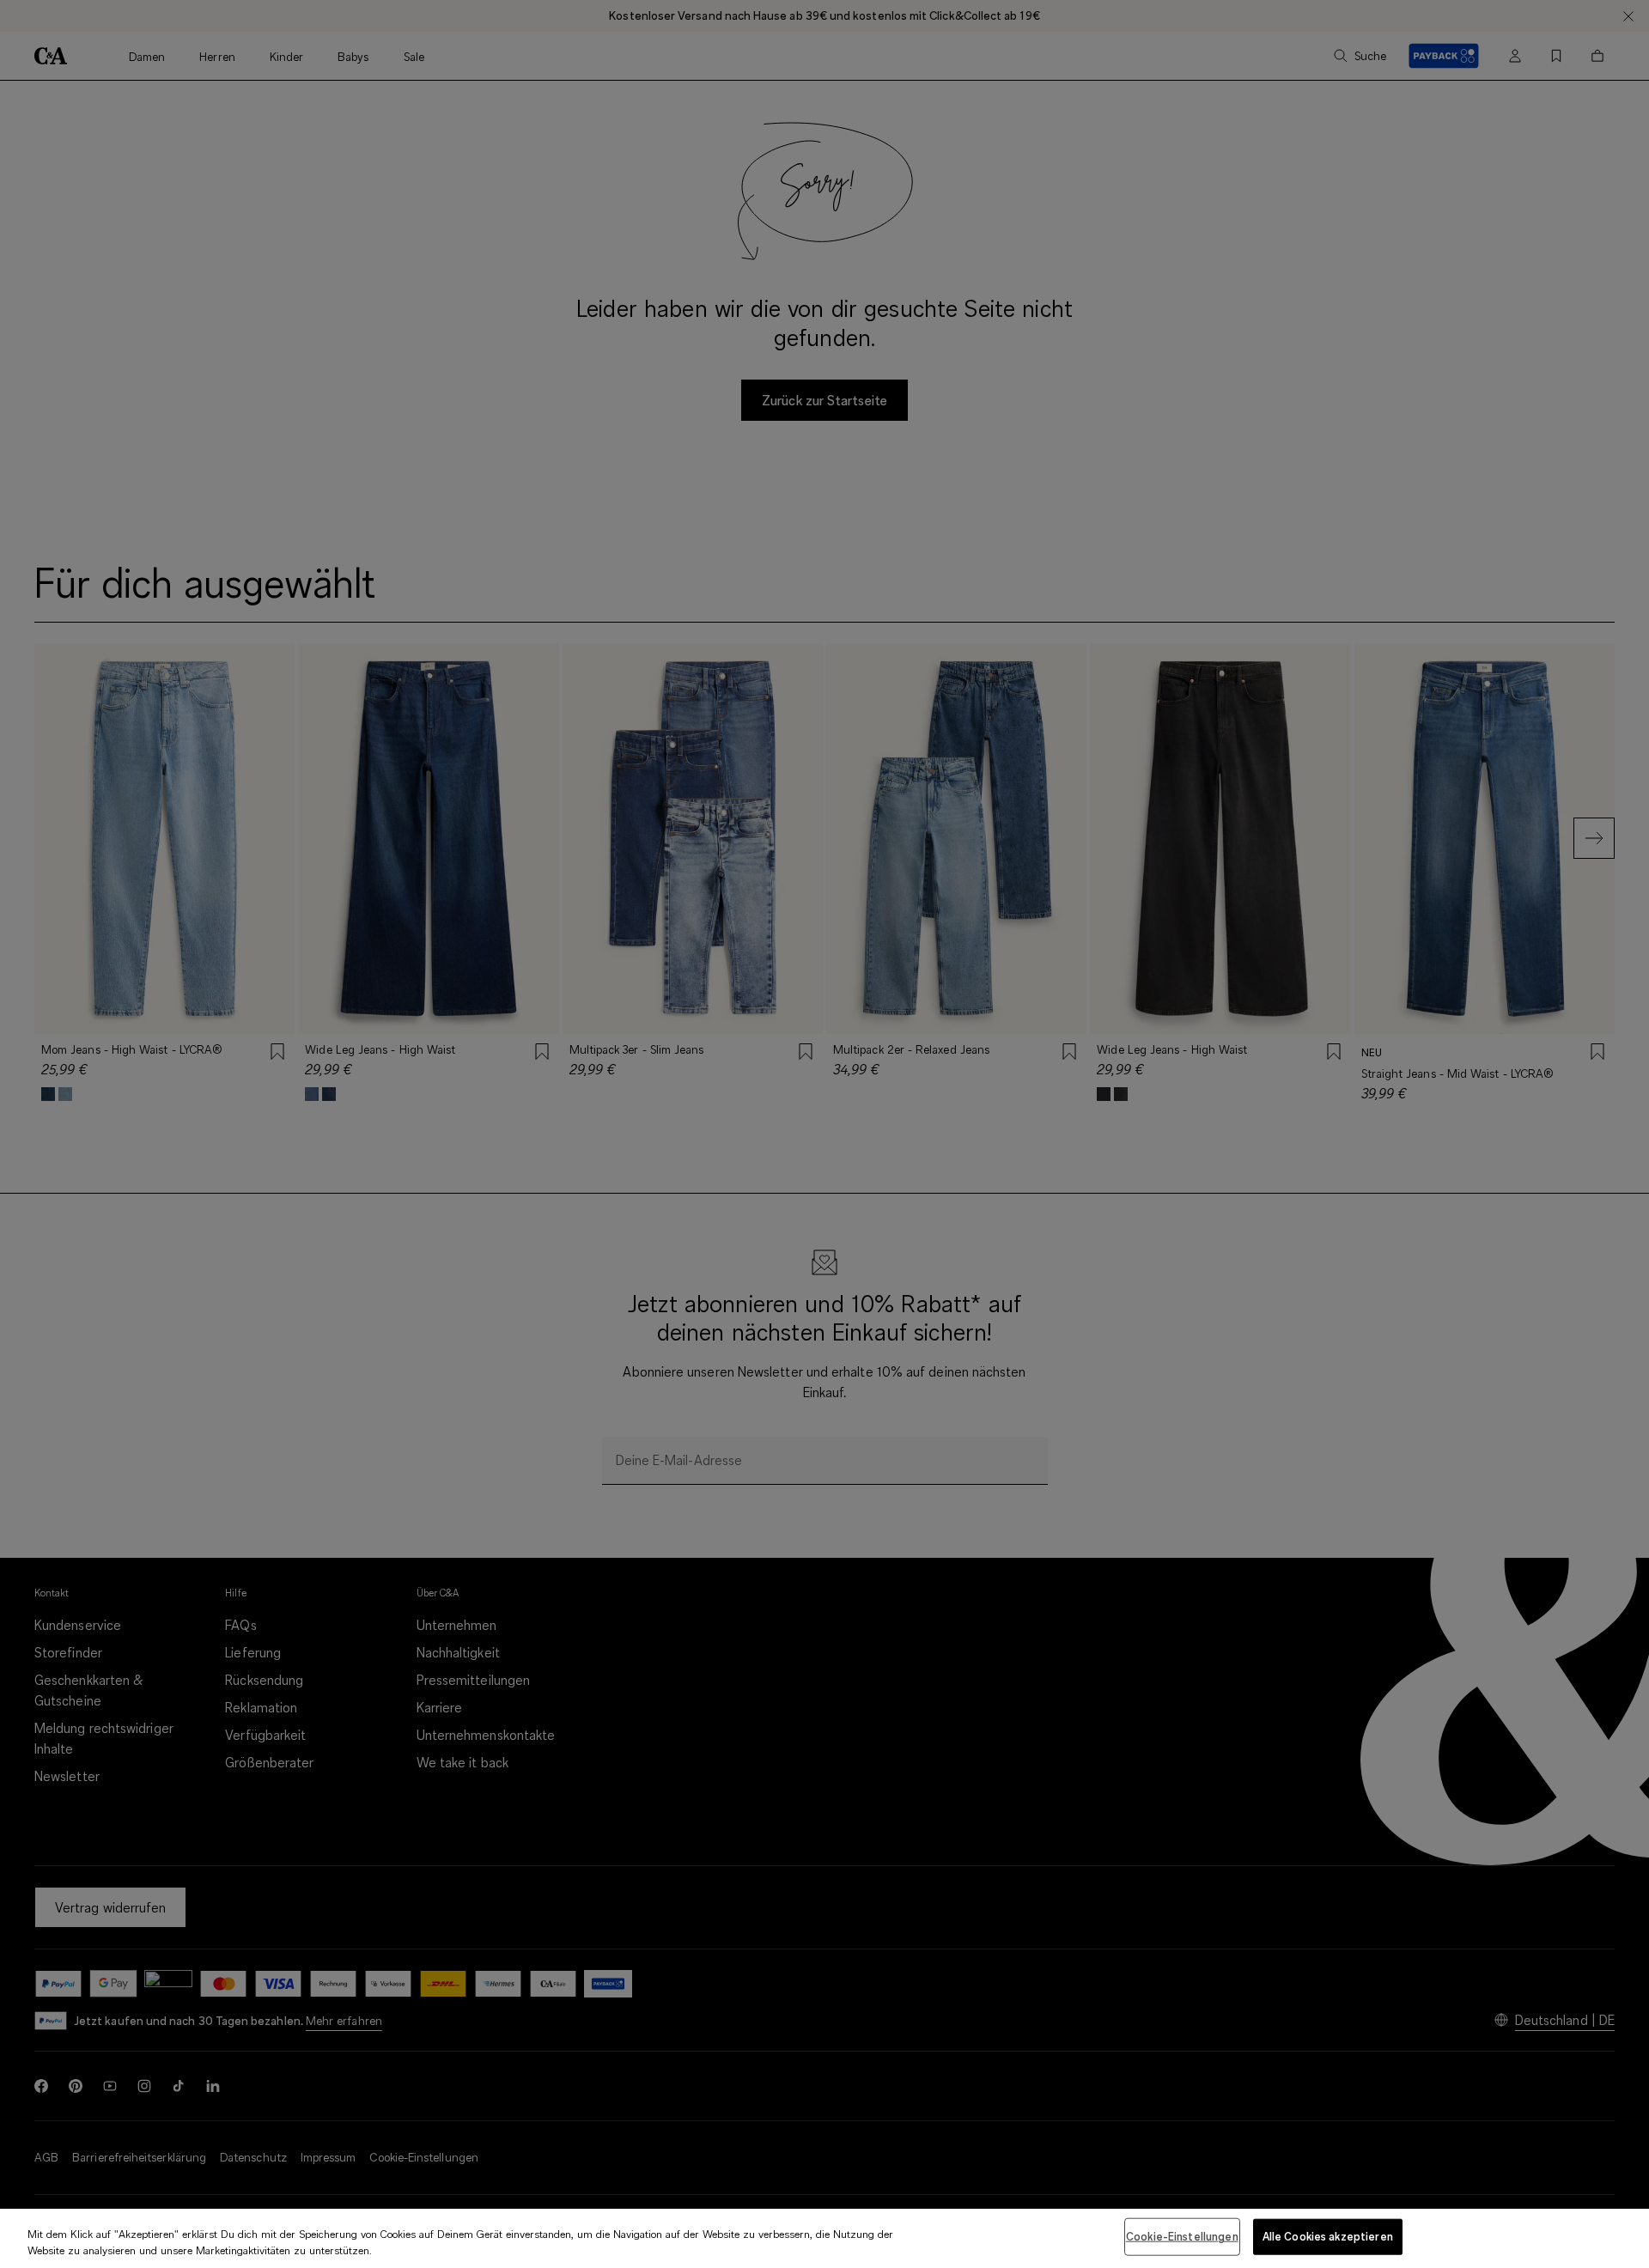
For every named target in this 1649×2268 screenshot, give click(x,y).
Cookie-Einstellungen (1182, 2236)
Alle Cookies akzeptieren (1328, 2236)
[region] (824, 2238)
